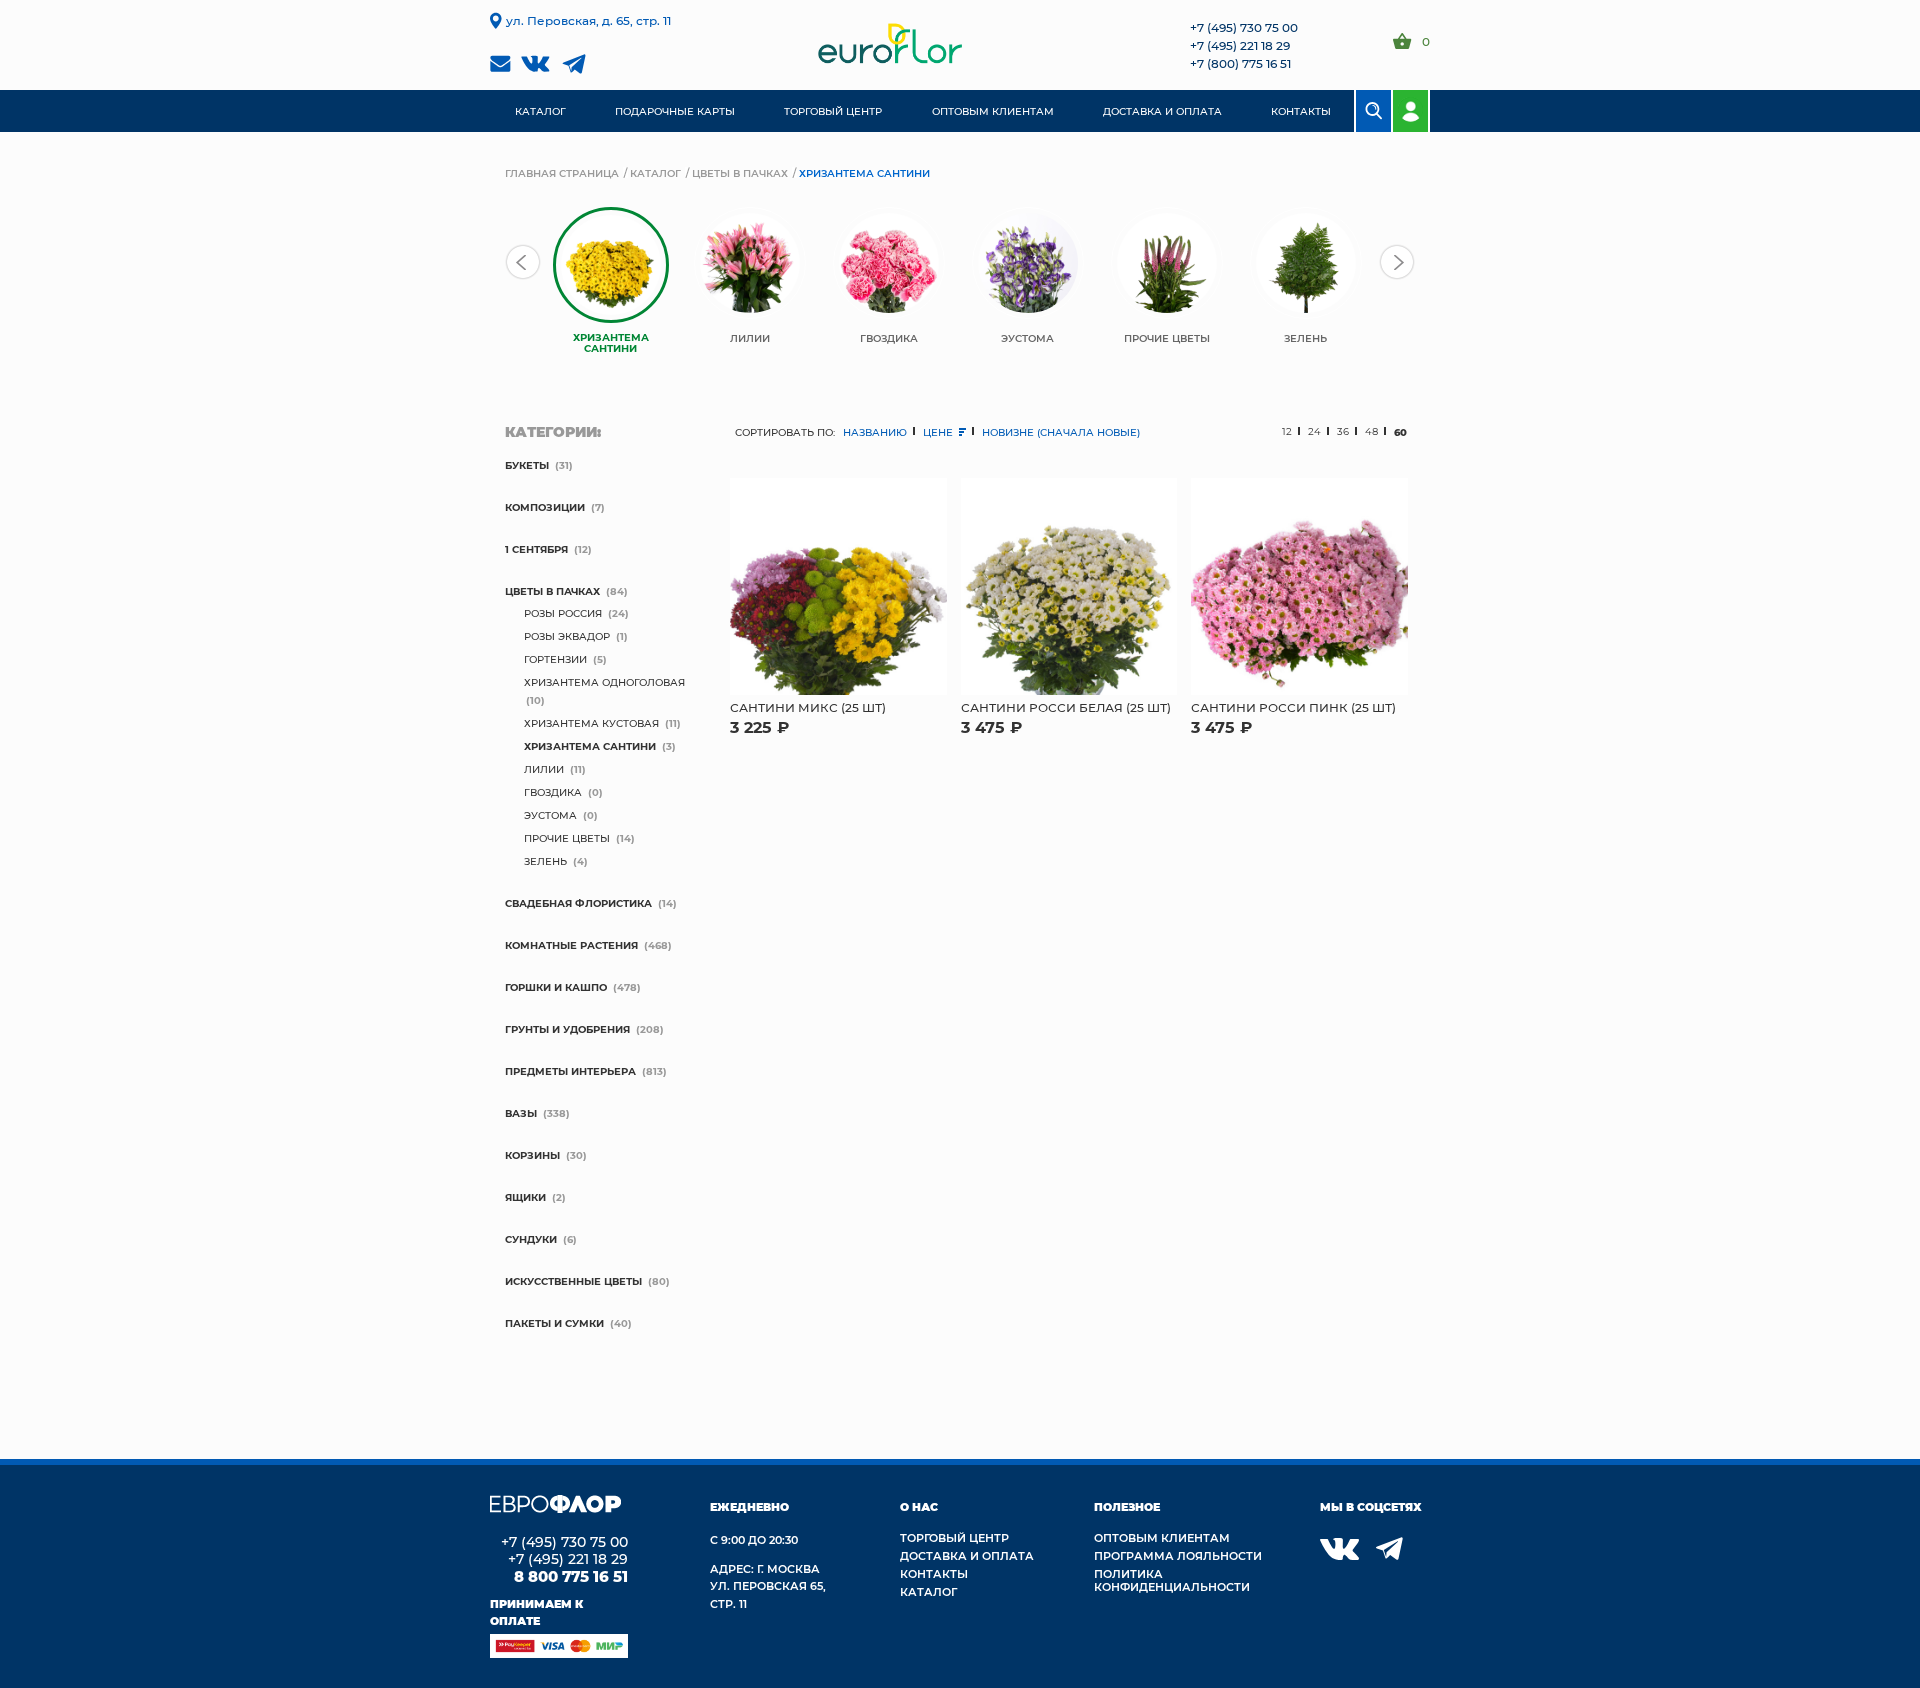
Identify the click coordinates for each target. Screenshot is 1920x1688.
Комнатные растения (571, 945)
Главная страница (562, 173)
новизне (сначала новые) (1061, 432)
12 (1287, 431)
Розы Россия (563, 613)
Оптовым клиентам (1162, 1537)
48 (1371, 431)
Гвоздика (553, 792)
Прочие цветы (567, 838)
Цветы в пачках (740, 173)
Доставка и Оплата (967, 1555)
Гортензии (555, 659)
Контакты (934, 1573)
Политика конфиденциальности (1172, 1580)
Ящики (525, 1197)
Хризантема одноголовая (604, 682)
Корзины (532, 1155)
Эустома (550, 815)
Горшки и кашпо (556, 987)
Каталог (655, 173)
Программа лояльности (1178, 1555)
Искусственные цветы (573, 1281)
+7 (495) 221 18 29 (1240, 45)
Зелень (545, 861)
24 (1314, 431)
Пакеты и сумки (554, 1323)
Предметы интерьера (570, 1071)
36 (1343, 431)
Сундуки (531, 1239)
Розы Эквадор (567, 636)
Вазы (521, 1113)
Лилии (544, 769)
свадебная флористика (578, 903)
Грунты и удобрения (567, 1029)
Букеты (527, 465)
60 (1400, 432)
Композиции (545, 507)
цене (939, 432)
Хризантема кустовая (591, 723)
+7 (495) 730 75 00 (1244, 27)
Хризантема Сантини (590, 746)
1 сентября (536, 549)
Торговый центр (954, 1537)
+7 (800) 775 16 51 (1240, 63)
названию (875, 432)
